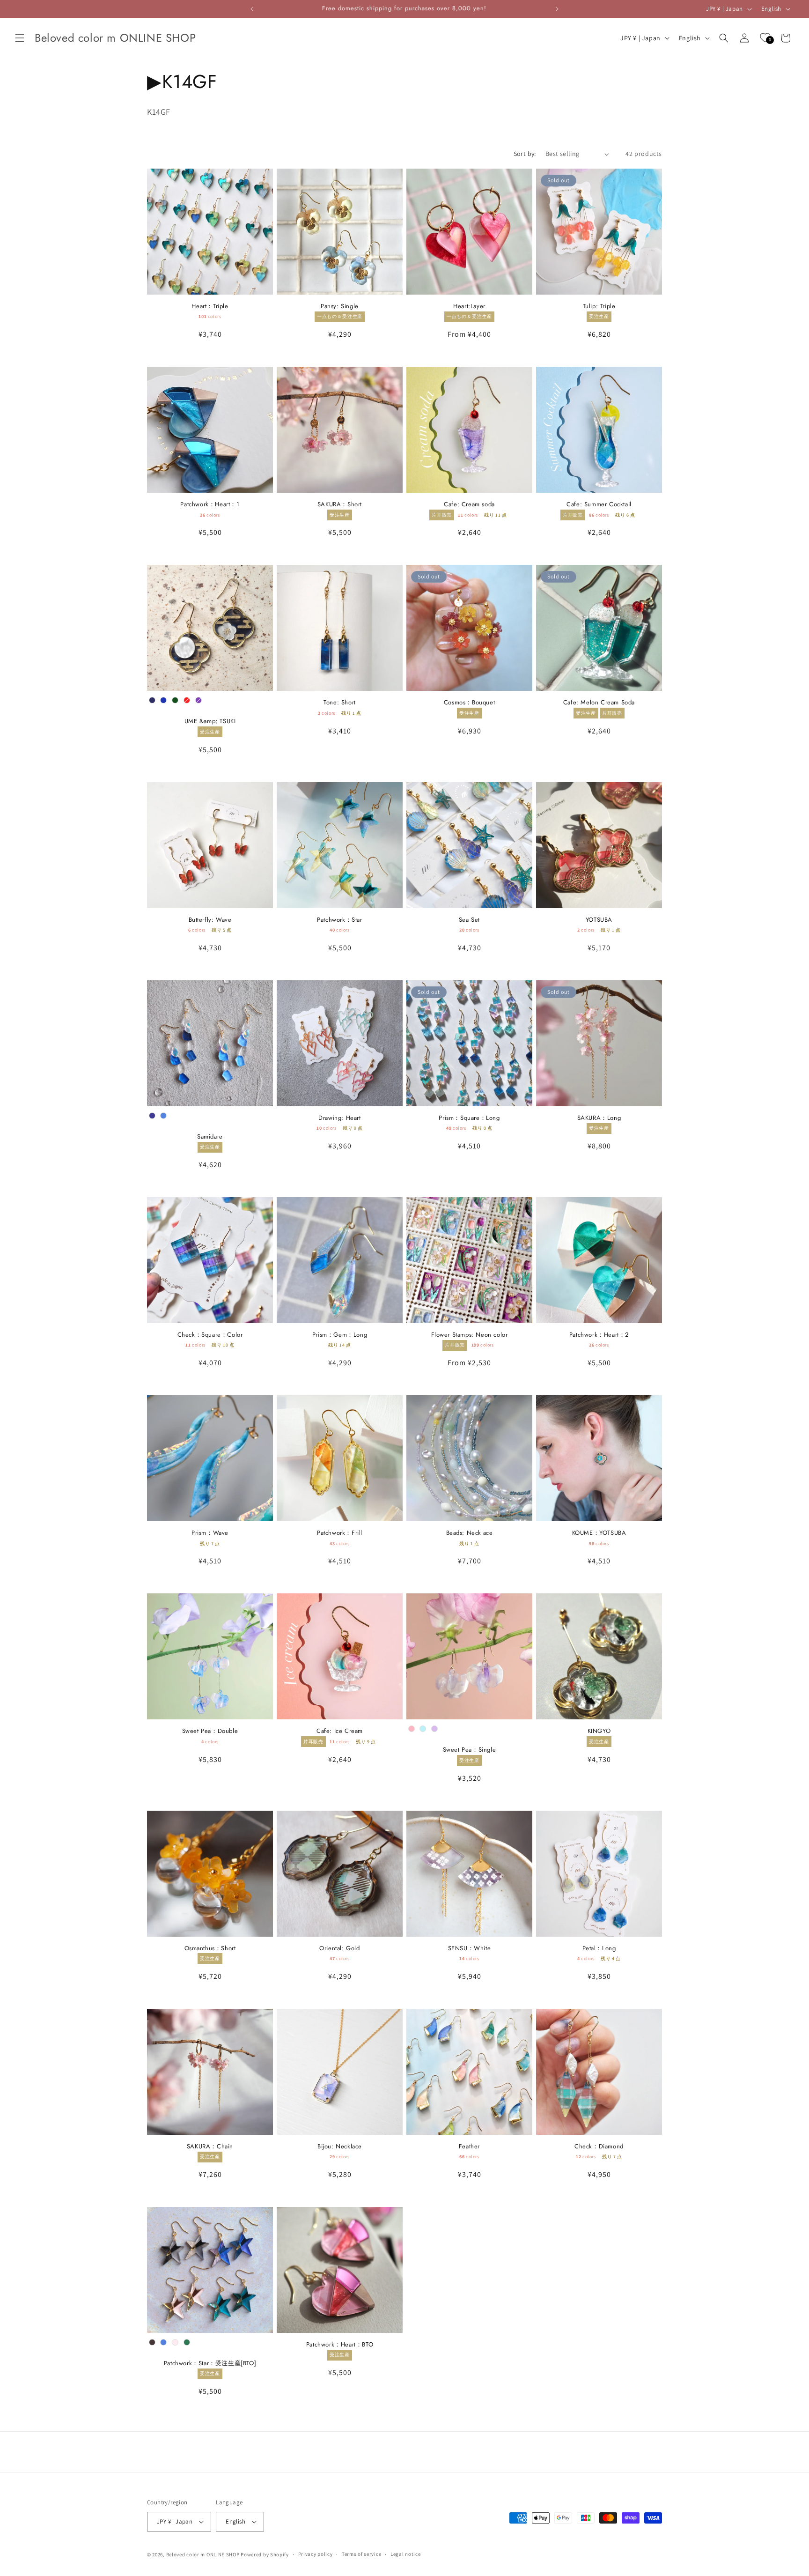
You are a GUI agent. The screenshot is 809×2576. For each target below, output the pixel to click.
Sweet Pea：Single (470, 1750)
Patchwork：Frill (340, 1533)
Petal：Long (599, 1949)
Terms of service (361, 2554)
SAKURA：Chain (210, 2147)
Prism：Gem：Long (340, 1335)
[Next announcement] (557, 9)
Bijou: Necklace (340, 2147)
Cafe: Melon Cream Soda (599, 703)
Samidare (210, 1137)
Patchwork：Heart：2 (599, 1335)
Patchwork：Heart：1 (210, 505)
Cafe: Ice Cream (340, 1731)
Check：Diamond (599, 2147)
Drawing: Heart (339, 1118)
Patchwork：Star (339, 920)
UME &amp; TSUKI (210, 722)
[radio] (152, 700)
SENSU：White (470, 1949)
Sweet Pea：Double (210, 1731)
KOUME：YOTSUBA (599, 1533)
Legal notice (405, 2554)
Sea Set (469, 920)
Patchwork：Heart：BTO (340, 2345)
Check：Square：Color (210, 1335)
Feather (469, 2147)
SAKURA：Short (340, 505)
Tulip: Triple (599, 307)
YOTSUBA (599, 920)
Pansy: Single (340, 307)
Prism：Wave (210, 1533)
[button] (20, 38)
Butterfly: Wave (210, 920)
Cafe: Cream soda (469, 505)
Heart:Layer (469, 307)
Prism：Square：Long (469, 1118)
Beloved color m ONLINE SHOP (203, 2554)
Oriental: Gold (339, 1949)
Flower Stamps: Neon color (470, 1335)
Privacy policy (316, 2554)
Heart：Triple (210, 307)
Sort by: (525, 154)
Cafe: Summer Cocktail (599, 505)
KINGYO (599, 1731)
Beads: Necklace (470, 1533)
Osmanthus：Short (210, 1949)
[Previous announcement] (252, 9)
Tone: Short (340, 703)
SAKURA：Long (599, 1118)
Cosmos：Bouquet (469, 703)
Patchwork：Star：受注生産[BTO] (210, 2364)
